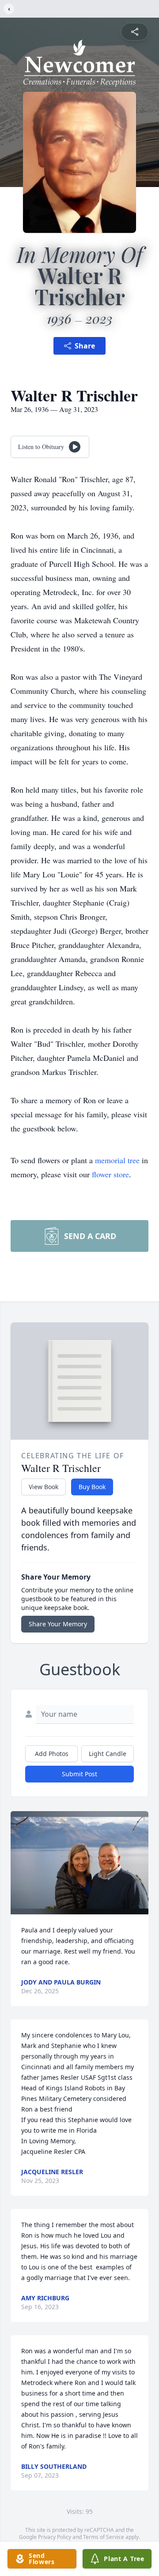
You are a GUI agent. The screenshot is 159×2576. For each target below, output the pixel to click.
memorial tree (117, 1160)
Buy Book (92, 1487)
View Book (44, 1487)
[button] (79, 1863)
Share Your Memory (58, 1624)
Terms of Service (104, 2537)
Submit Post (79, 1774)
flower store (110, 1174)
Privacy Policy (55, 2537)
